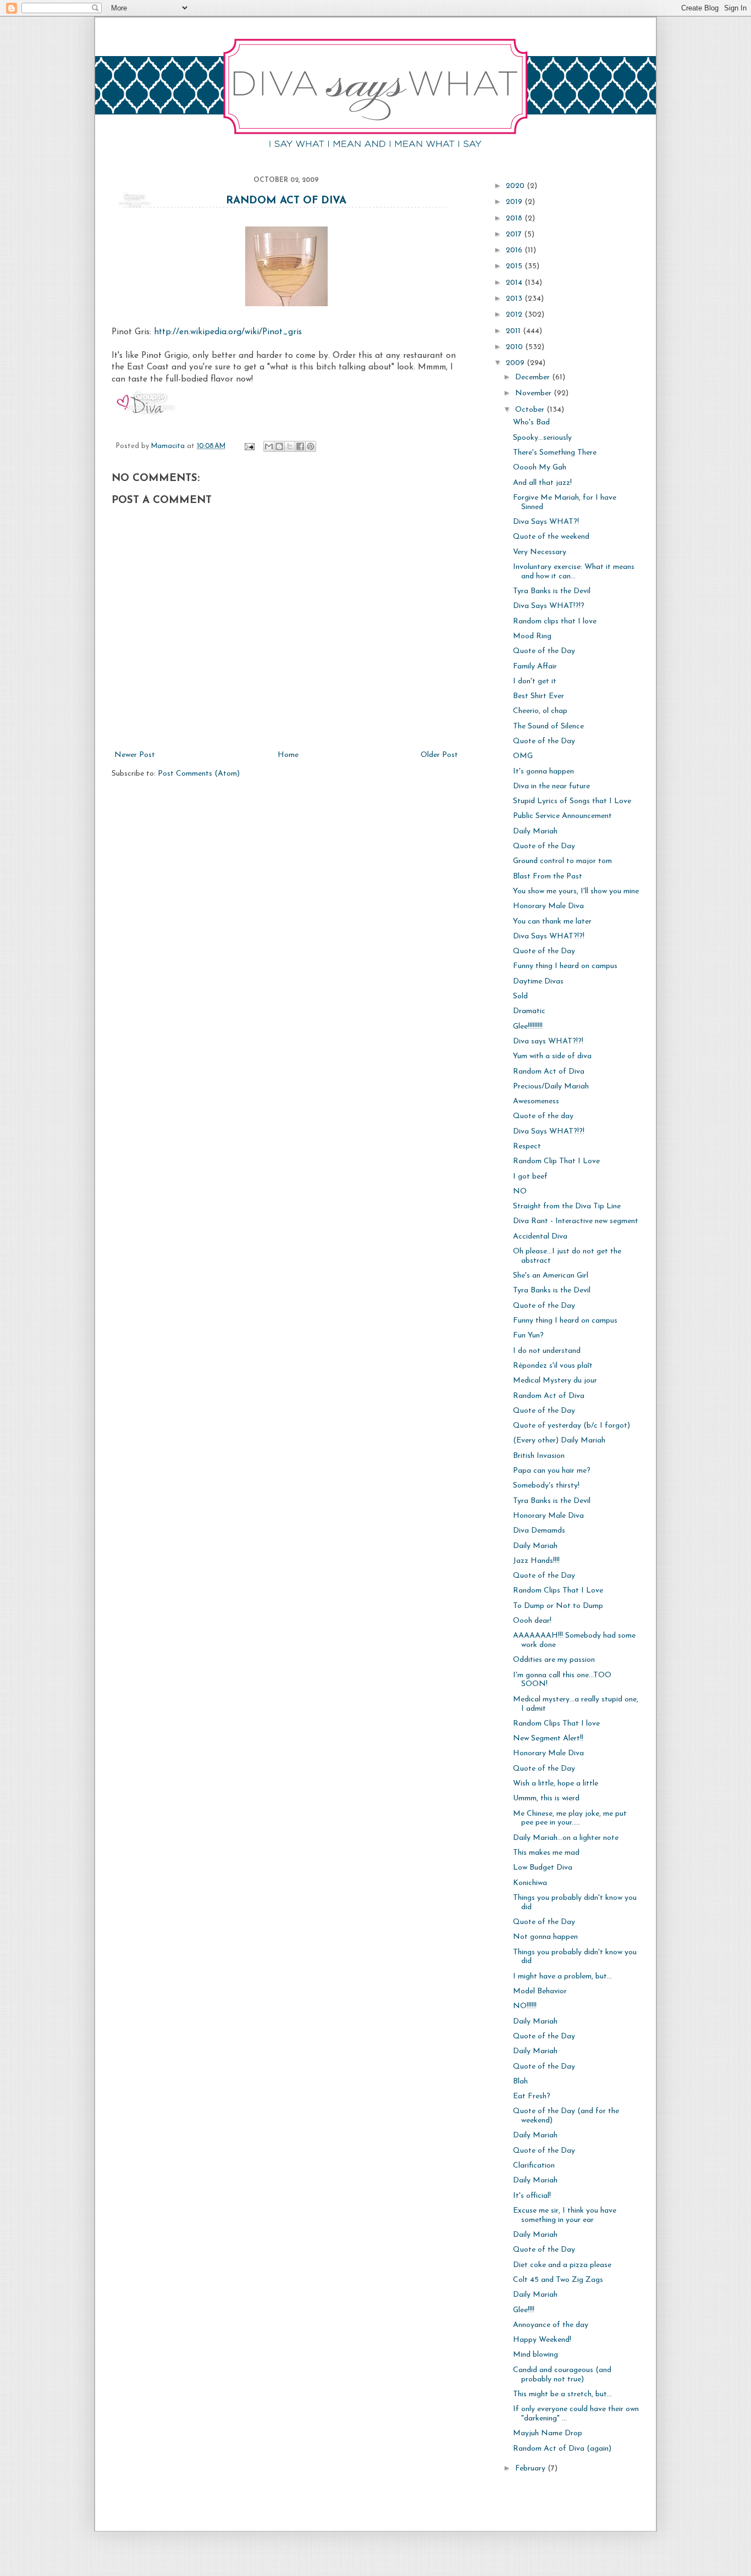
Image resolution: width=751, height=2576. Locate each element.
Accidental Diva (540, 1237)
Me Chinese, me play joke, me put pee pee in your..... (570, 1818)
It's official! (532, 2196)
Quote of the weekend (551, 537)
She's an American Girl (551, 1276)
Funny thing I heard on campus (565, 966)
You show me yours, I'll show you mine (576, 891)
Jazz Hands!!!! (536, 1561)
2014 (515, 283)
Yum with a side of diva (552, 1056)
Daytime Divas (538, 982)
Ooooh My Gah (540, 468)
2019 (515, 202)
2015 (515, 266)
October (531, 410)
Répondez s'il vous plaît (553, 1366)
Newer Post (135, 755)
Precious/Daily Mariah (551, 1087)
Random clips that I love (555, 621)
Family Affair (535, 667)
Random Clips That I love (556, 1724)
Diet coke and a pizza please (562, 2265)
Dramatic (529, 1011)
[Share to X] (290, 446)
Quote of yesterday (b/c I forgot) (571, 1426)
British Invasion (539, 1456)
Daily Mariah (535, 831)
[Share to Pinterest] (311, 446)
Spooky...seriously (542, 438)
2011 (514, 331)
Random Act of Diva (286, 201)
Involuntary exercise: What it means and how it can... (574, 572)
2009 (516, 363)
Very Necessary (540, 552)
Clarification (534, 2166)
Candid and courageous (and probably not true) (562, 2375)
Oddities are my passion (554, 1660)
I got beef (530, 1177)
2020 (516, 186)
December (534, 377)
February (531, 2469)
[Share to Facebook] (300, 446)
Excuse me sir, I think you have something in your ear (565, 2215)
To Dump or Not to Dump (558, 1606)
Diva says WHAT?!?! (548, 1041)
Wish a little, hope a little (556, 1784)
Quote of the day (543, 1116)
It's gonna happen (543, 772)
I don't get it (535, 681)
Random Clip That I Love (556, 1161)
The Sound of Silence (548, 726)
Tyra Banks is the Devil (552, 591)
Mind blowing (535, 2355)
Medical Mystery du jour (555, 1381)
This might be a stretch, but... (562, 2394)
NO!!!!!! (525, 2006)
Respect (527, 1146)
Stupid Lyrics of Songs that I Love (572, 801)
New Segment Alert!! (548, 1738)
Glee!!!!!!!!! (528, 1027)
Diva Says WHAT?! (546, 522)
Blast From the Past (548, 877)
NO (520, 1192)
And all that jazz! (542, 483)
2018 (515, 219)
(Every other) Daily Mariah (559, 1441)
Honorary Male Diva (548, 906)
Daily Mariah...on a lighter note (566, 1838)
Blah (520, 2082)
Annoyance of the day (551, 2325)
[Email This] (269, 446)
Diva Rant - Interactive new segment (576, 1221)
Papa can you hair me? (552, 1471)
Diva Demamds (539, 1531)
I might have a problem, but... (562, 1977)
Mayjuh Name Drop (548, 2433)
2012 (515, 315)
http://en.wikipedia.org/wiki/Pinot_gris (228, 332)
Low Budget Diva (543, 1868)
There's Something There (555, 453)
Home (288, 755)
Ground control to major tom (562, 861)
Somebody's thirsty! (546, 1486)
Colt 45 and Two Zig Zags (558, 2280)
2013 (515, 299)
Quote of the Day (544, 651)
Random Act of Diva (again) (562, 2449)
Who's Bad (531, 422)
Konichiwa (530, 1883)
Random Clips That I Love (558, 1591)
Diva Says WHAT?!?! (549, 936)
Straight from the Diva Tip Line (567, 1206)
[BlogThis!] (279, 446)
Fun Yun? (528, 1336)
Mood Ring (532, 636)
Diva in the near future (551, 786)
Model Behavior (540, 1991)
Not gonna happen (545, 1937)
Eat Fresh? (532, 2096)
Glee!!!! (524, 2310)
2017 (515, 234)
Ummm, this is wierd (546, 1798)
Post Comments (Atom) (199, 774)
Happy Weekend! (542, 2340)
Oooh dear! (532, 1621)
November (534, 393)
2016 (515, 250)
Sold (520, 996)
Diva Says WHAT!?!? (549, 606)
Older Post (439, 755)
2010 (515, 347)
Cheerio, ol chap (540, 711)
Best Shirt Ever (539, 696)
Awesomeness (536, 1101)
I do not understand (547, 1351)
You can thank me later (552, 922)
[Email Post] (249, 446)
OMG (523, 756)
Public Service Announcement (562, 816)
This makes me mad (546, 1853)
